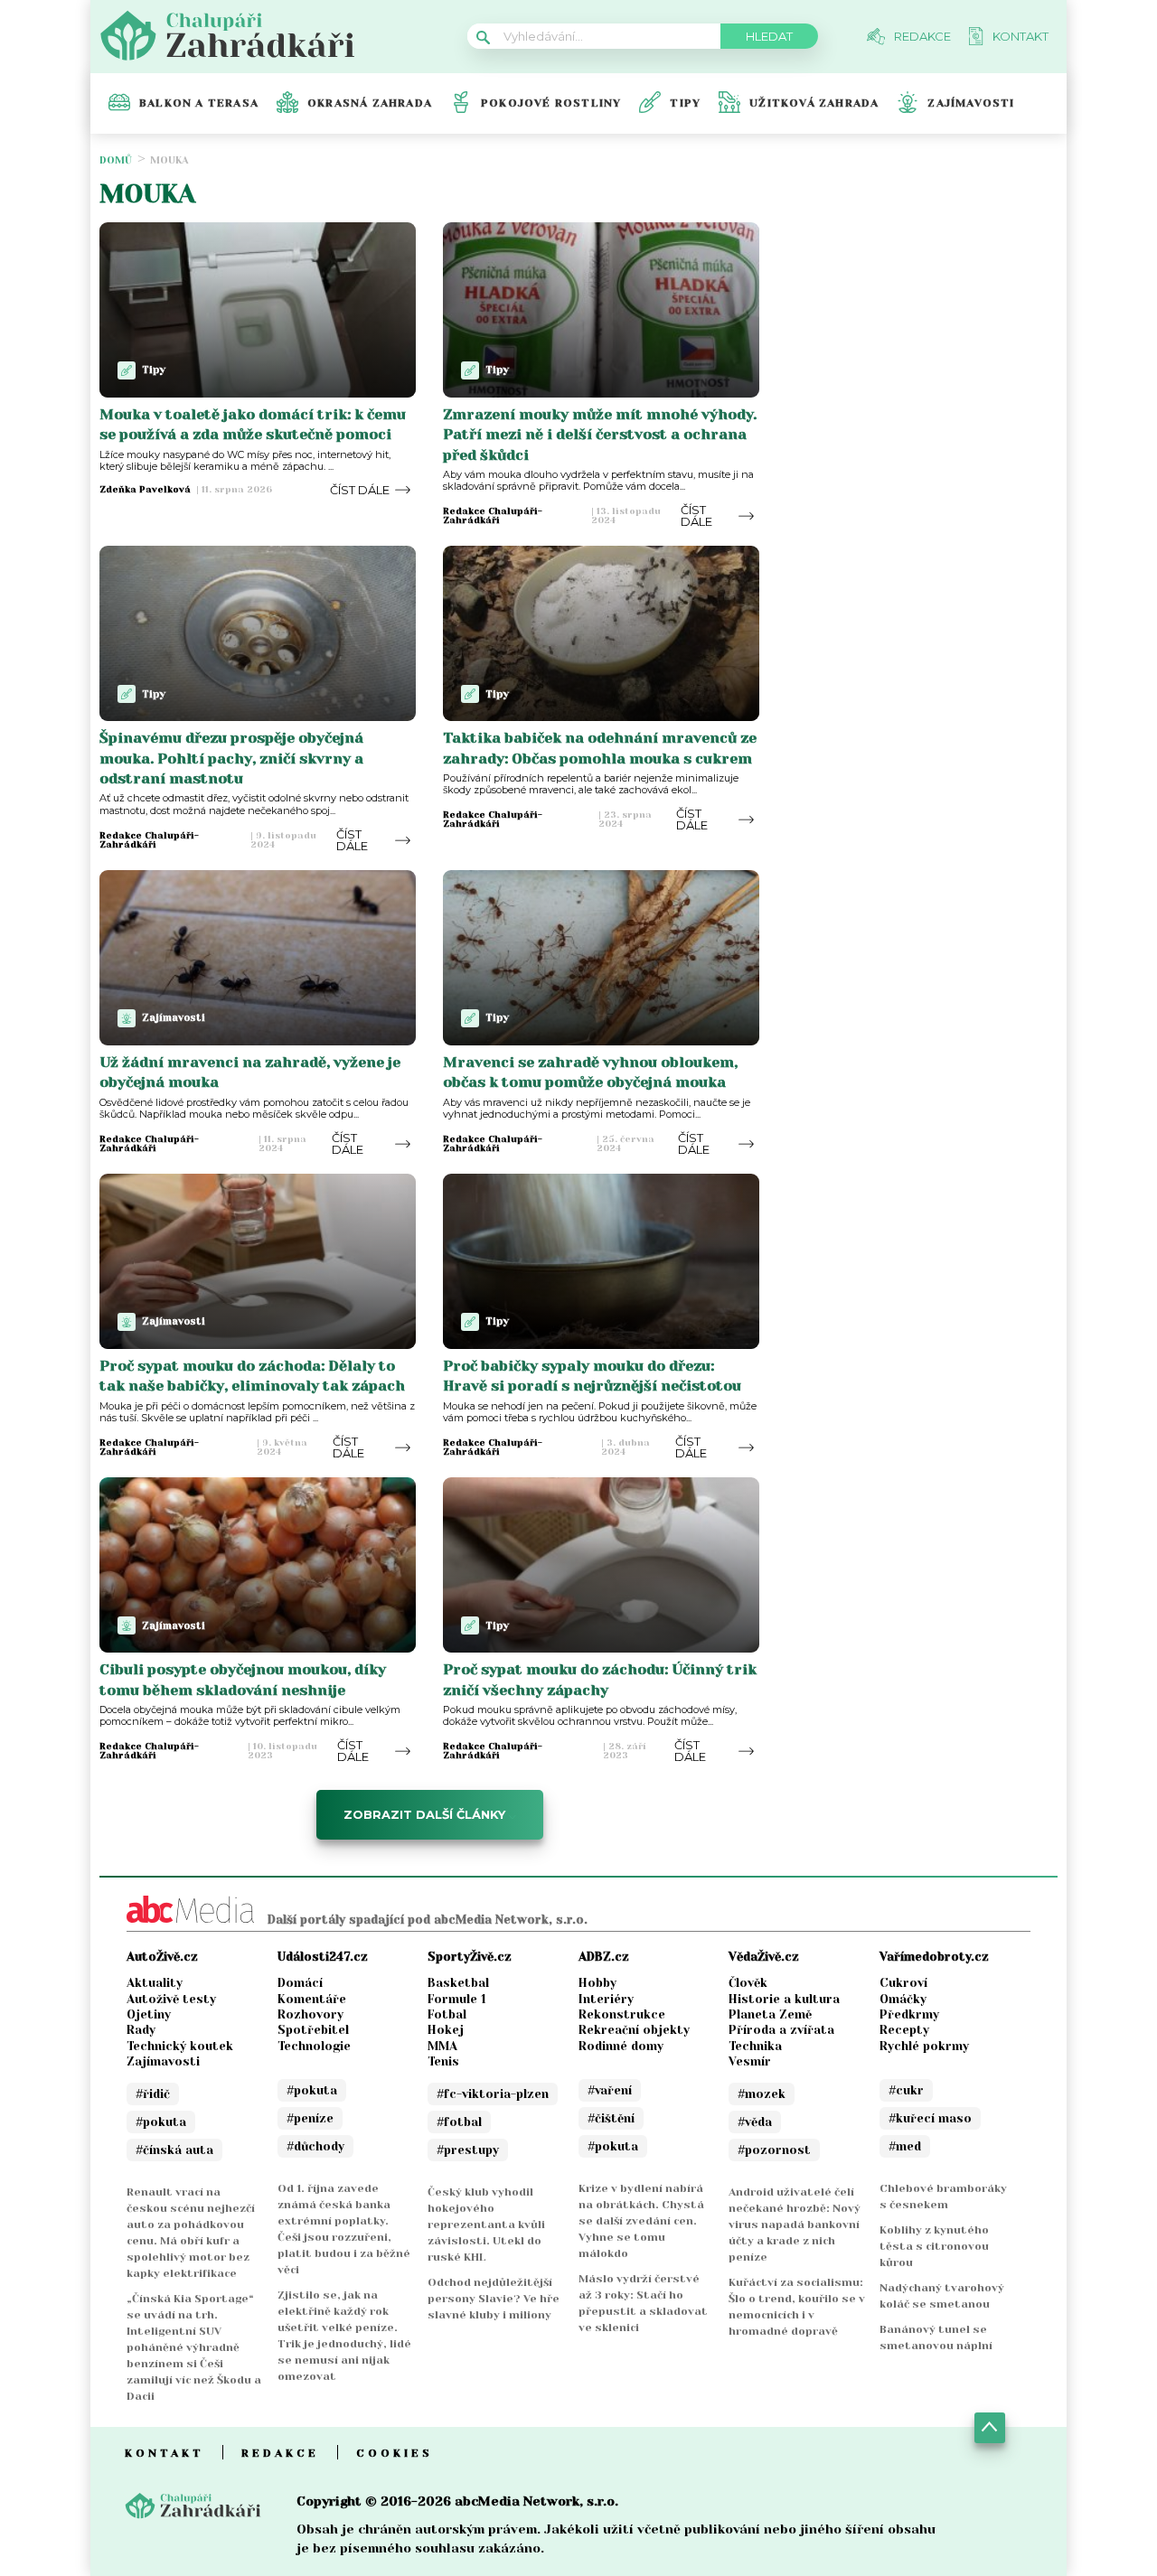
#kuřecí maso (930, 2118)
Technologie (314, 2046)
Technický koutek (180, 2046)
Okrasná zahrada (370, 103)
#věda (755, 2122)
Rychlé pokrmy (924, 2046)
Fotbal (447, 2014)
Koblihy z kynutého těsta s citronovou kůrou (934, 2246)
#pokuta (161, 2122)
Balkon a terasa (199, 103)
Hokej (446, 2030)
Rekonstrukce (622, 2014)
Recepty (904, 2030)
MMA (442, 2046)
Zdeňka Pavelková (145, 490)
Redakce (280, 2453)
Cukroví (903, 1983)
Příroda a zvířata (781, 2030)
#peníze (310, 2118)
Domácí (300, 1983)
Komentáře (312, 1999)
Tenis (443, 2061)
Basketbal (458, 1983)
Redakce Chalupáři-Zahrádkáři (493, 516)
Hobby (597, 1983)
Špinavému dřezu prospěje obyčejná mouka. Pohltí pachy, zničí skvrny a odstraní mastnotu (231, 758)
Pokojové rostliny (551, 103)
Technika (755, 2046)
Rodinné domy (621, 2046)
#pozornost (774, 2150)
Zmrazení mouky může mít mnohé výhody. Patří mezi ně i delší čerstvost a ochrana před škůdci (600, 435)
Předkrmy (909, 2014)
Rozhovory (310, 2014)
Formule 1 (457, 1999)
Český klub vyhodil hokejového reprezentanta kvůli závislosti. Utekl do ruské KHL (486, 2225)
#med (905, 2146)
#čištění (611, 2118)
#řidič (153, 2094)
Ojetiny (149, 2014)
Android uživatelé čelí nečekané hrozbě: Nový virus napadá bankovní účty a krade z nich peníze (795, 2225)
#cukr (906, 2090)
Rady (141, 2030)
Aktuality (155, 1983)
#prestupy (468, 2150)
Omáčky (903, 1999)
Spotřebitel (313, 2030)
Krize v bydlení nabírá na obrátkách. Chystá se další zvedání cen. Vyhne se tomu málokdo (641, 2221)
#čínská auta (174, 2150)
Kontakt (165, 2453)
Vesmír (750, 2061)
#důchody (315, 2146)
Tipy (685, 103)
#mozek (762, 2094)
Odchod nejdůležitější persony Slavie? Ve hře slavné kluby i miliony (494, 2299)
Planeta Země (770, 2014)
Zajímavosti (971, 103)
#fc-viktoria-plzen (493, 2094)
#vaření (610, 2090)
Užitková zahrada (814, 103)
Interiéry (606, 1999)
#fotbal (459, 2122)
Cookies (395, 2453)
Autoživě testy (171, 1999)
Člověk (748, 1983)
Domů (116, 160)
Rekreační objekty (634, 2030)
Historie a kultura (784, 1999)
